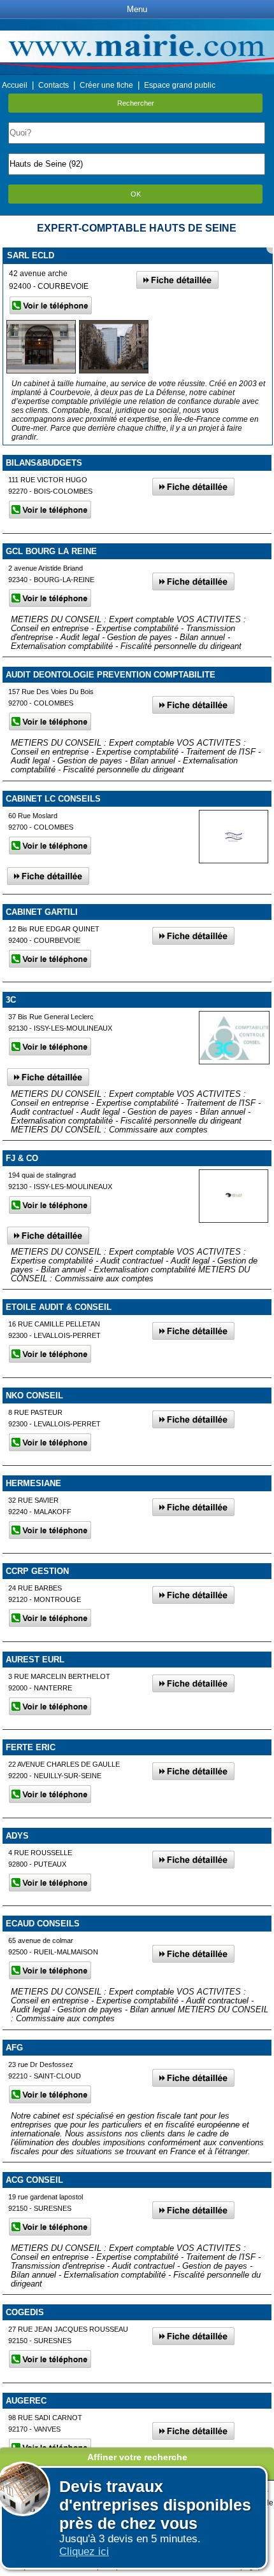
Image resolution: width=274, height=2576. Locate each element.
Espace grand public (180, 85)
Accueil (15, 85)
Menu (137, 9)
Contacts (54, 85)
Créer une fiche (106, 85)
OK (136, 194)
